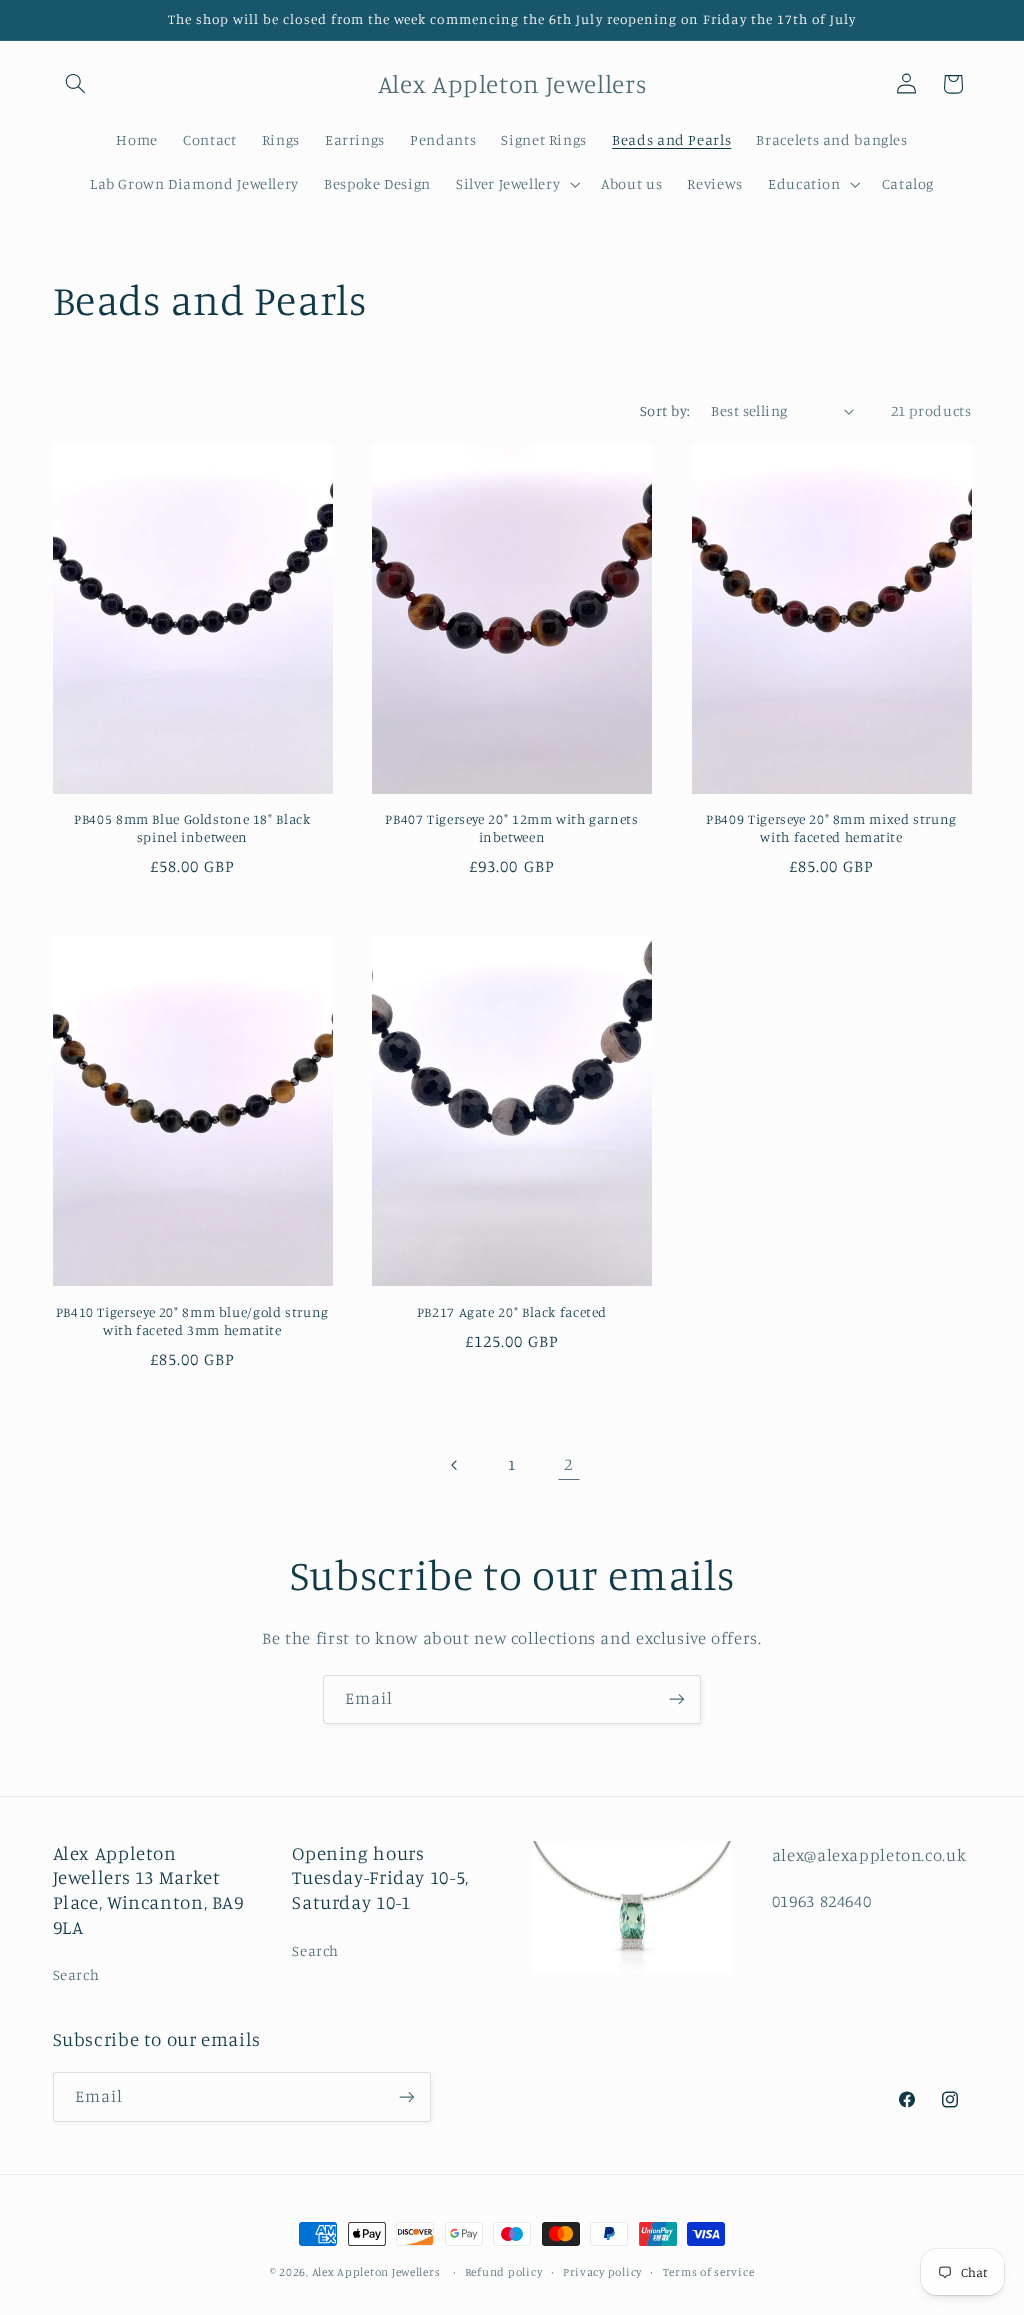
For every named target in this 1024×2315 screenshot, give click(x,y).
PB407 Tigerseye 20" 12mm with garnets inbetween (511, 828)
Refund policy (504, 2272)
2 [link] (568, 1464)
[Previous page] (455, 1465)
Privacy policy (602, 2272)
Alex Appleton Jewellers (376, 2272)
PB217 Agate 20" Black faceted (512, 1312)
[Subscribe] (677, 1699)
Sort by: (665, 410)
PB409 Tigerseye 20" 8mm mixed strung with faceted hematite (831, 828)
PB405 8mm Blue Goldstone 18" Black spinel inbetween (192, 828)
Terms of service (709, 2272)
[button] (76, 84)
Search (76, 1974)
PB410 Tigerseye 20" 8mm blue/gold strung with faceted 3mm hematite (192, 1321)
